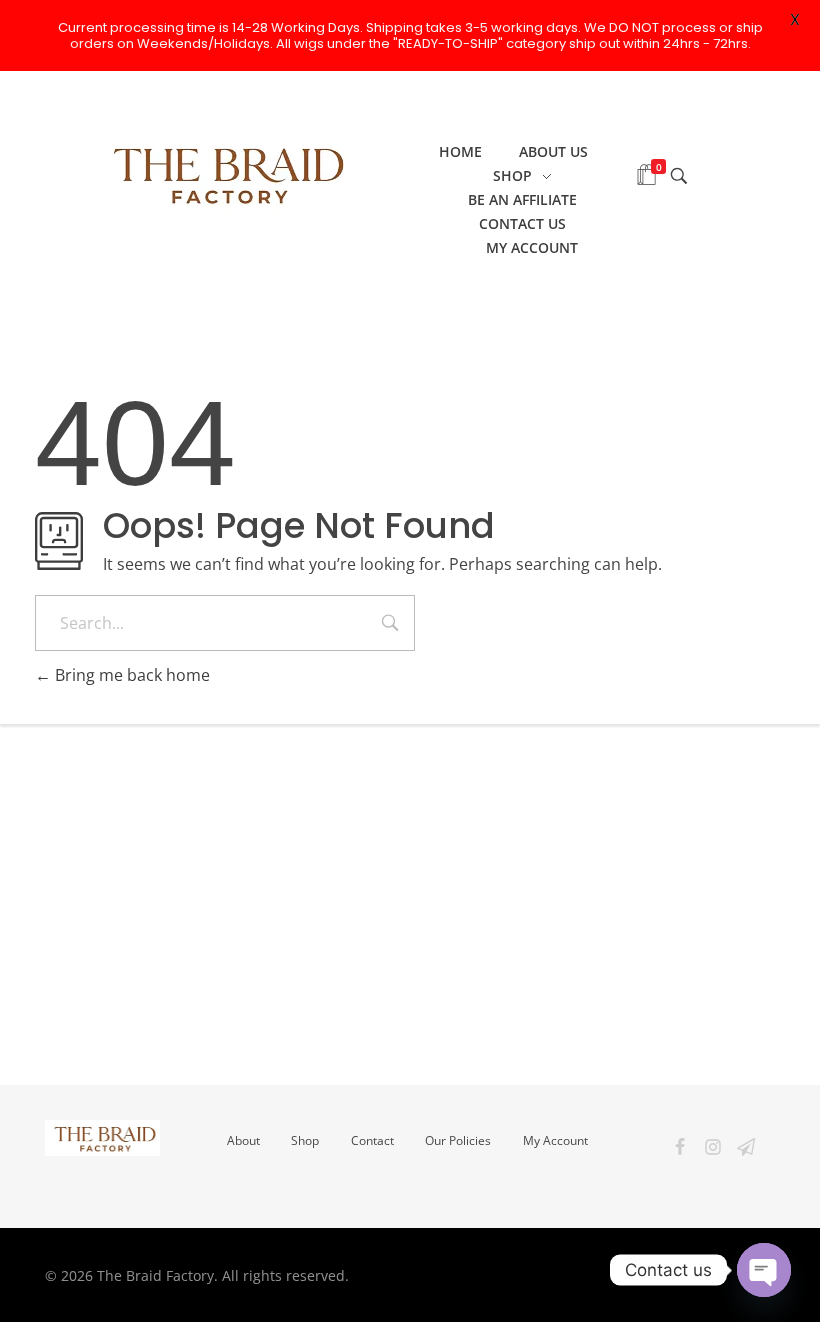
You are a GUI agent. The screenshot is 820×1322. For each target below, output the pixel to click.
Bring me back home (130, 675)
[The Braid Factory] (223, 173)
